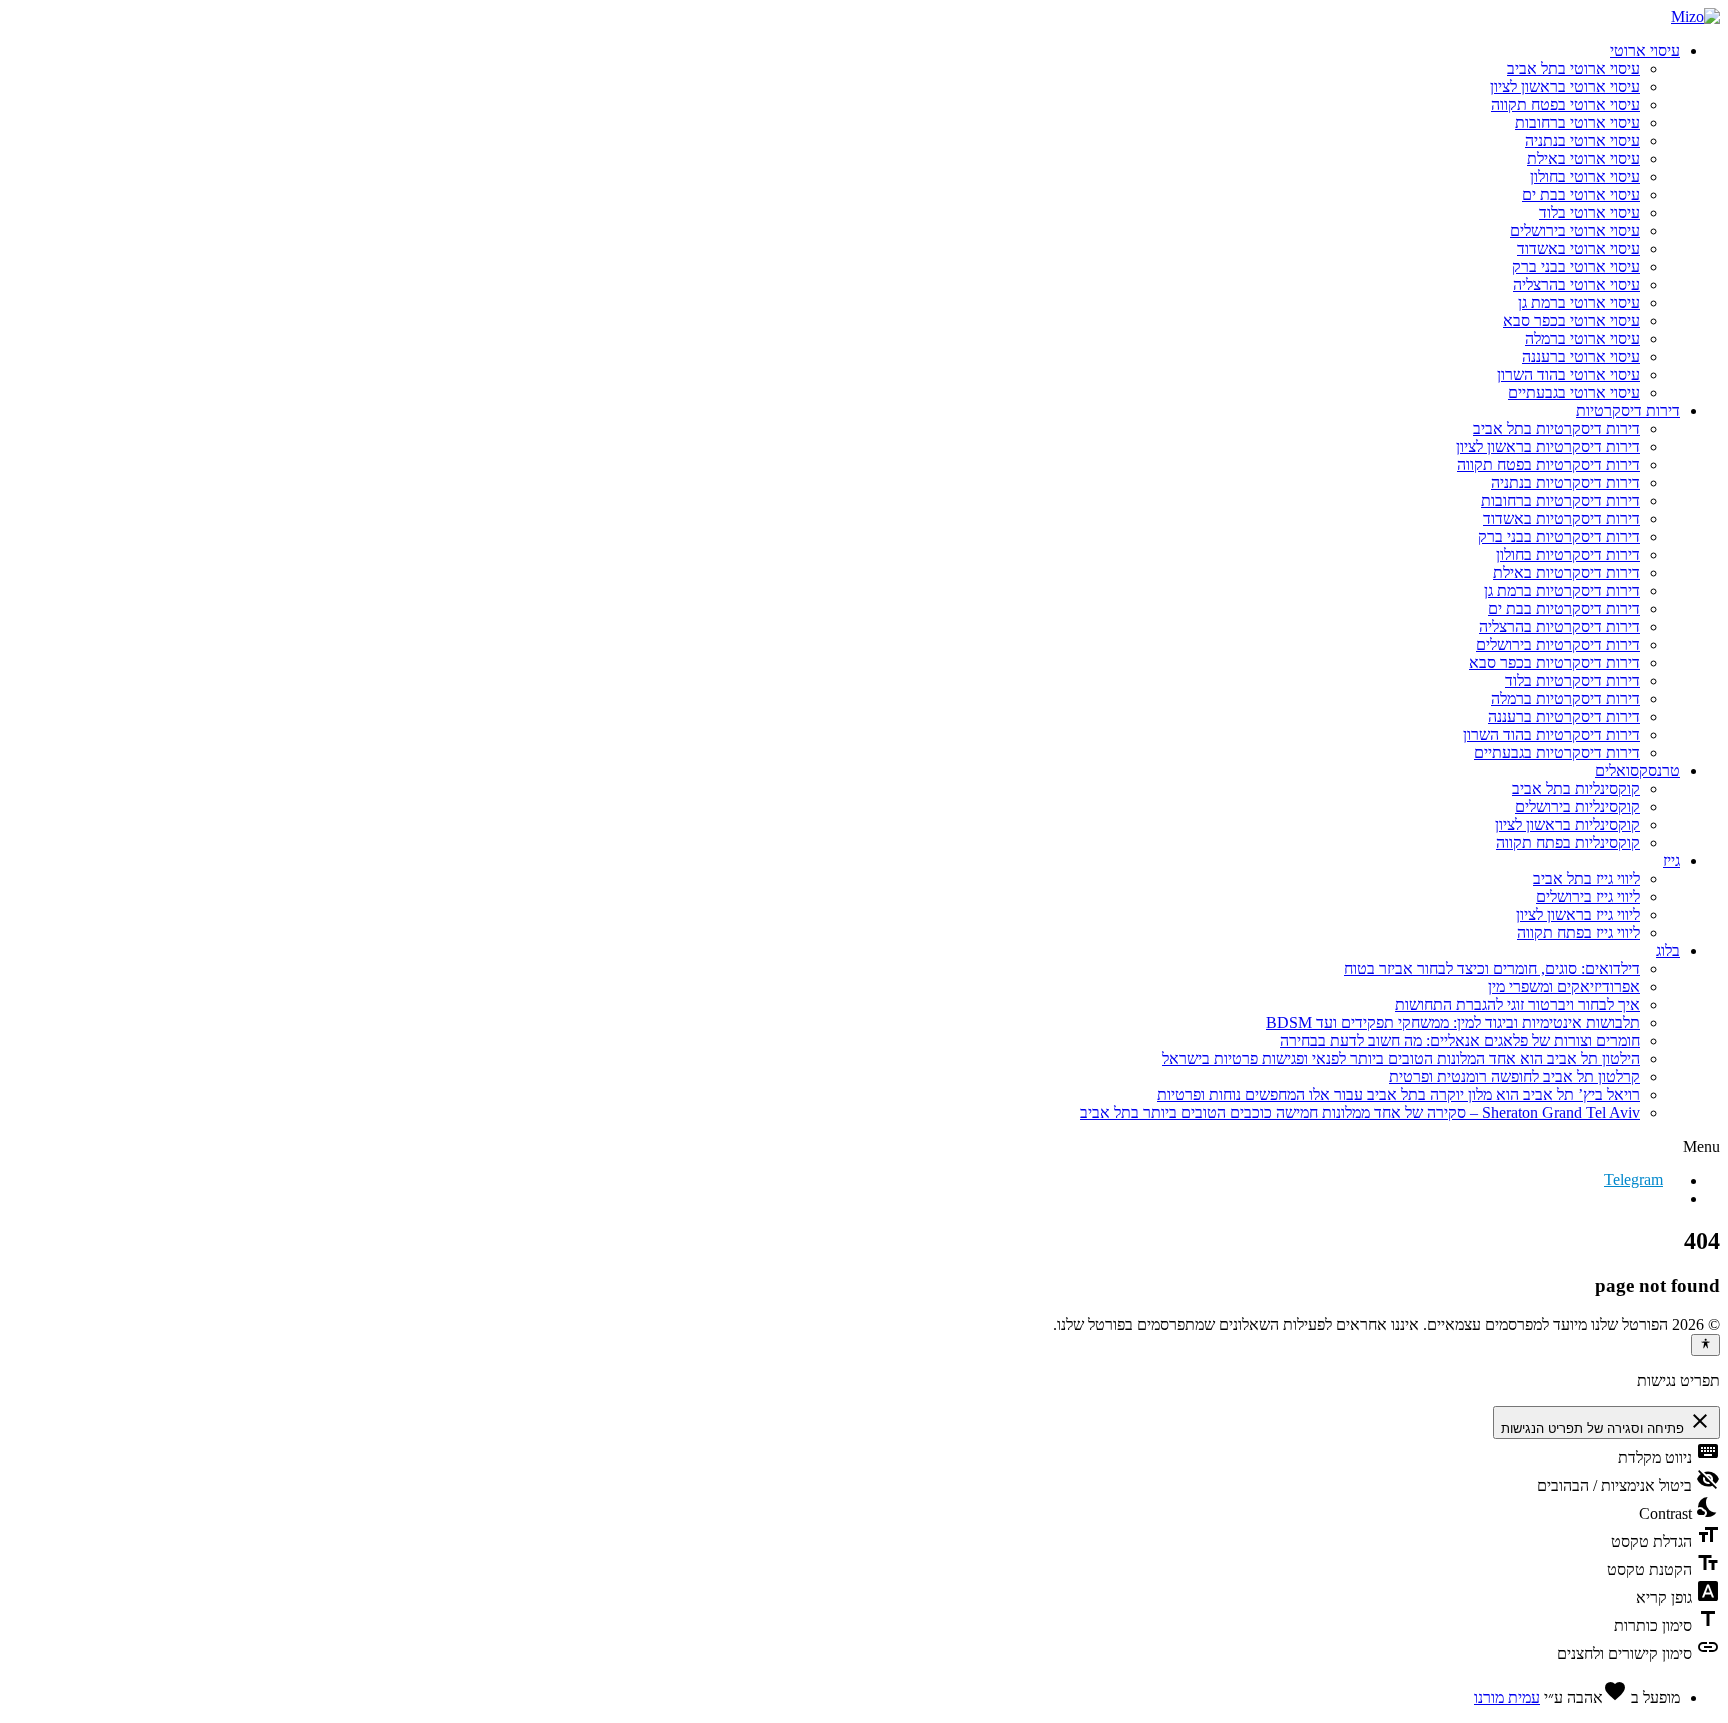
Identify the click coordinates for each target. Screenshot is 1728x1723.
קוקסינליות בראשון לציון (1567, 824)
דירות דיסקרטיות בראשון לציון (1548, 446)
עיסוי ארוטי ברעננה (1581, 356)
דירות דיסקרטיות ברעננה (1564, 716)
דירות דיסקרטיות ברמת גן (1562, 590)
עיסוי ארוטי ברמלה (1582, 338)
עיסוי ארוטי (1645, 50)
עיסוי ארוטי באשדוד (1578, 248)
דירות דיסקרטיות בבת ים (1564, 608)
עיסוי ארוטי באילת (1583, 158)
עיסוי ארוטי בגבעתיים (1574, 392)
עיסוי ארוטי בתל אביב (1573, 68)
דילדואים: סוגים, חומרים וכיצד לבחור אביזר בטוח (1492, 968)
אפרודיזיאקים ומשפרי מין (1564, 986)
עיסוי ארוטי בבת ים (1581, 194)
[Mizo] (1695, 16)
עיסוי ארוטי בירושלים (1575, 230)
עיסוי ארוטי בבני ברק (1576, 266)
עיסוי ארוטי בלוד (1589, 212)
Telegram (1633, 1179)
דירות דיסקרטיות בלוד (1572, 680)
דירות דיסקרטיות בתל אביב (1556, 428)
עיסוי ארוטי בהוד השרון (1568, 374)
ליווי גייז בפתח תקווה (1578, 932)
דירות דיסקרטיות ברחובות (1560, 500)
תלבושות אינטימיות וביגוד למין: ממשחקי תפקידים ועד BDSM (1453, 1022)
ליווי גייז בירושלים (1588, 896)
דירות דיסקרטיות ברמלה (1565, 698)
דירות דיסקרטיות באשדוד (1561, 518)
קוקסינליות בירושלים (1577, 806)
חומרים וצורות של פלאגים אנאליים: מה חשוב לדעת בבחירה (1460, 1040)
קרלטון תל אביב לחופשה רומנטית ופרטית (1514, 1076)
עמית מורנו (1507, 1697)
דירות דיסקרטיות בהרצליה (1559, 626)
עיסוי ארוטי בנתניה (1582, 140)
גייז (1671, 860)
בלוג (1668, 950)
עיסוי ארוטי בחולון (1585, 176)
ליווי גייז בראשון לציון (1578, 914)
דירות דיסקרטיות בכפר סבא (1554, 662)
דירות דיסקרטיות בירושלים (1558, 644)
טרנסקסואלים (1637, 770)
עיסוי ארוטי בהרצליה (1576, 284)
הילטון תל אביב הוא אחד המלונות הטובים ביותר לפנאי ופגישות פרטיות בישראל (1401, 1058)
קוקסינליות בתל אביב (1576, 788)
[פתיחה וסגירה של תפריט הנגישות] (1705, 1345)
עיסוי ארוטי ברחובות (1577, 122)
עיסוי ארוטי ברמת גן (1579, 302)
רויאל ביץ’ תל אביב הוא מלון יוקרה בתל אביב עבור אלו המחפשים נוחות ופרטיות (1398, 1094)
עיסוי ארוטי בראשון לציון (1565, 86)
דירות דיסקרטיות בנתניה (1565, 482)
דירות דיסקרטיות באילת (1566, 572)
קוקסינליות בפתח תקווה (1568, 842)
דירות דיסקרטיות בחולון (1568, 554)
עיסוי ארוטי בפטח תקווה (1565, 104)
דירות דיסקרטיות (1628, 410)
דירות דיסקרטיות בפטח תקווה (1548, 464)
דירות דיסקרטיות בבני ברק (1559, 536)
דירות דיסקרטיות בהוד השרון (1551, 734)
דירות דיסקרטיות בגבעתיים (1557, 752)
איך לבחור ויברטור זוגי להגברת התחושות (1517, 1004)
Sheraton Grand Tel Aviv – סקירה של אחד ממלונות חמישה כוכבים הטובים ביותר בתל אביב (1360, 1112)
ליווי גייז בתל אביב (1586, 878)
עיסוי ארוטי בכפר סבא (1571, 320)
